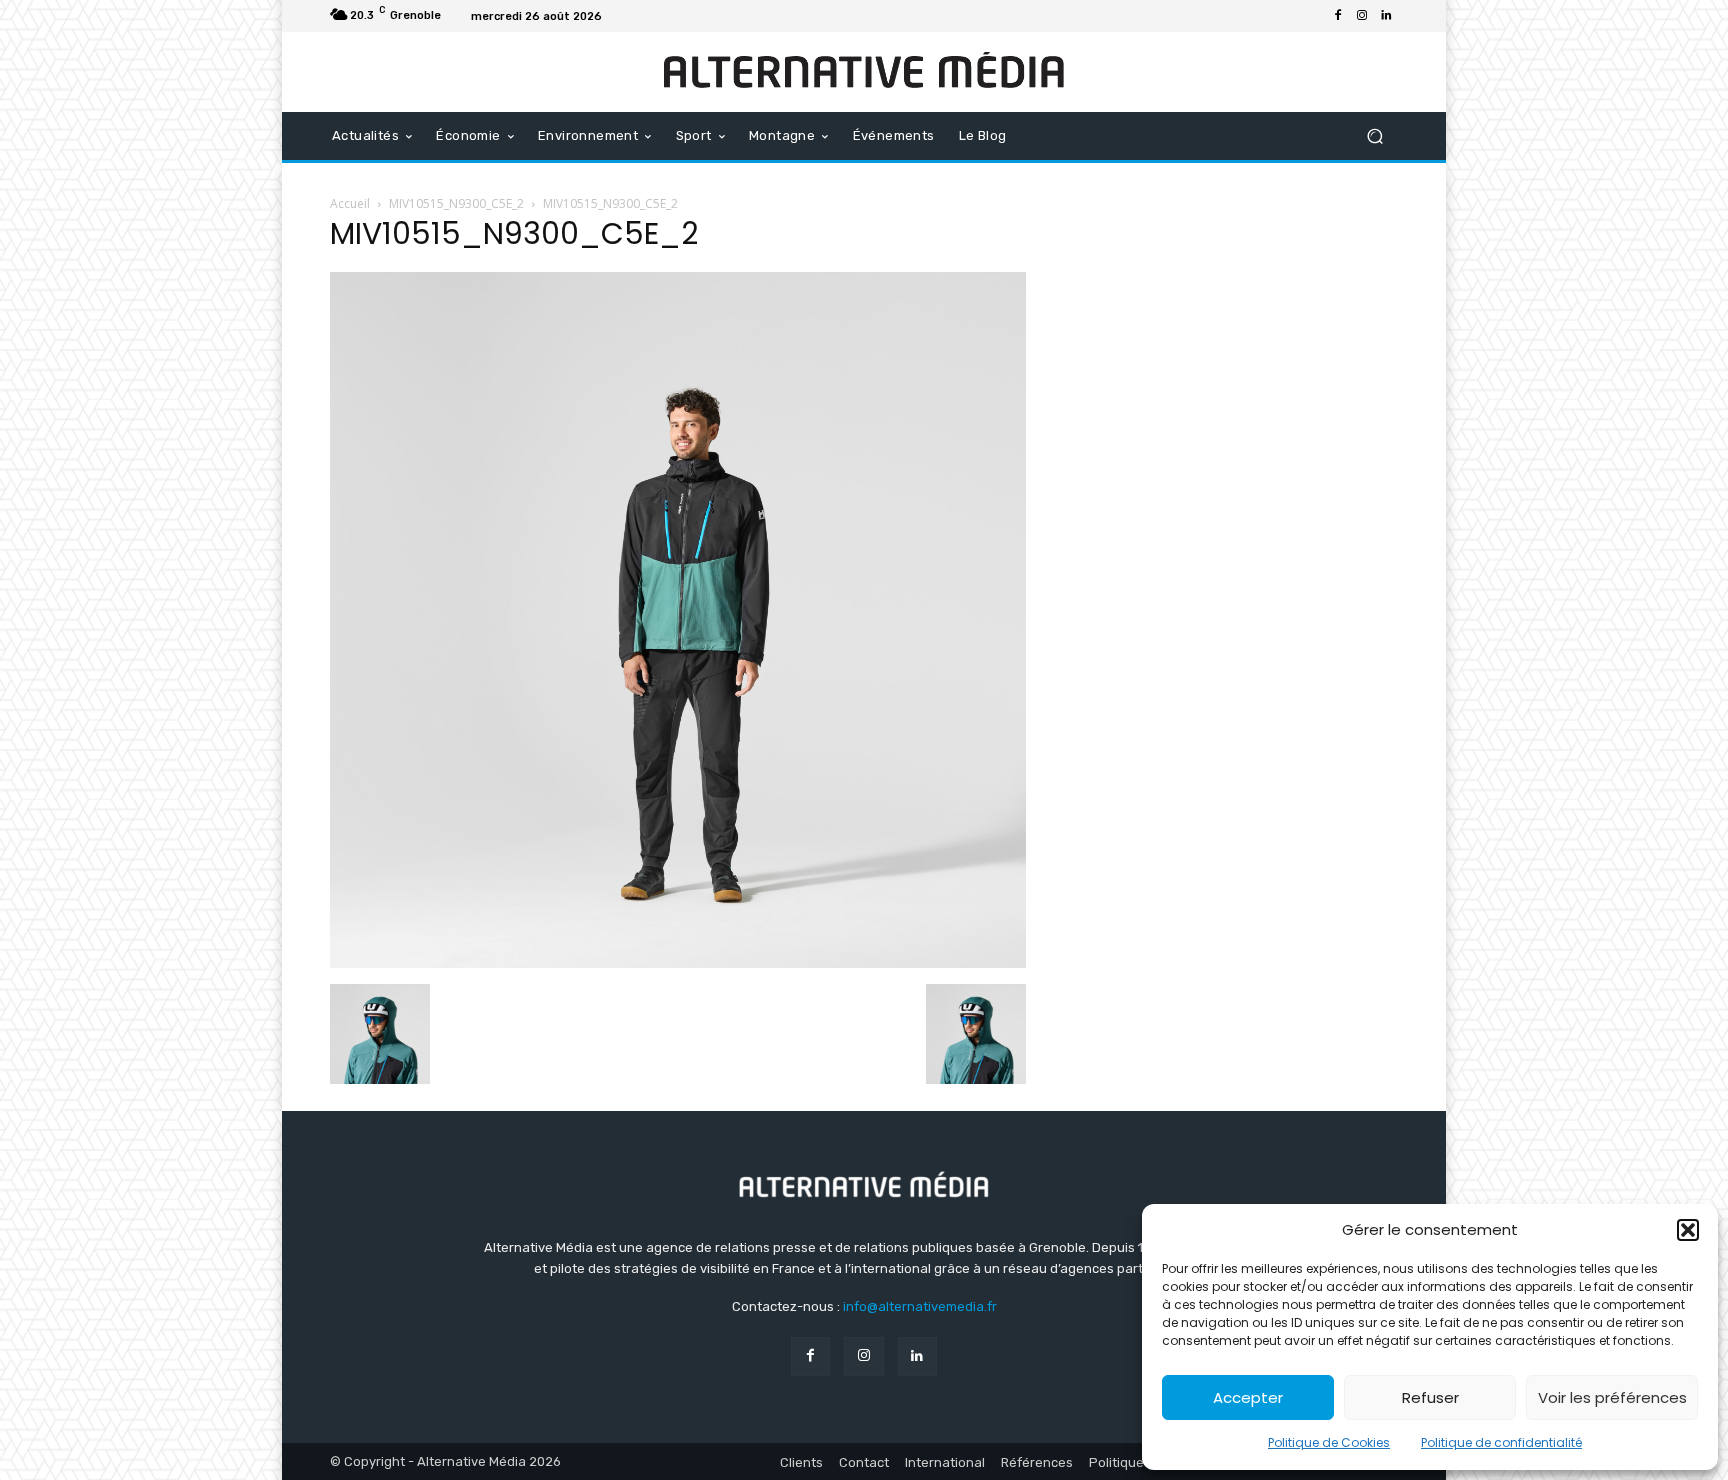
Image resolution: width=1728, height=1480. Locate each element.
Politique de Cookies (1329, 1442)
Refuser (1430, 1397)
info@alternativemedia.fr (920, 1306)
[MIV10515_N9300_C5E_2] (678, 963)
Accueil (350, 203)
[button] (1688, 1230)
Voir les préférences (1612, 1397)
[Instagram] (1362, 16)
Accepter (1248, 1397)
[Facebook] (1338, 16)
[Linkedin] (1386, 16)
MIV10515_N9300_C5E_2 (456, 203)
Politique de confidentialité (1501, 1442)
